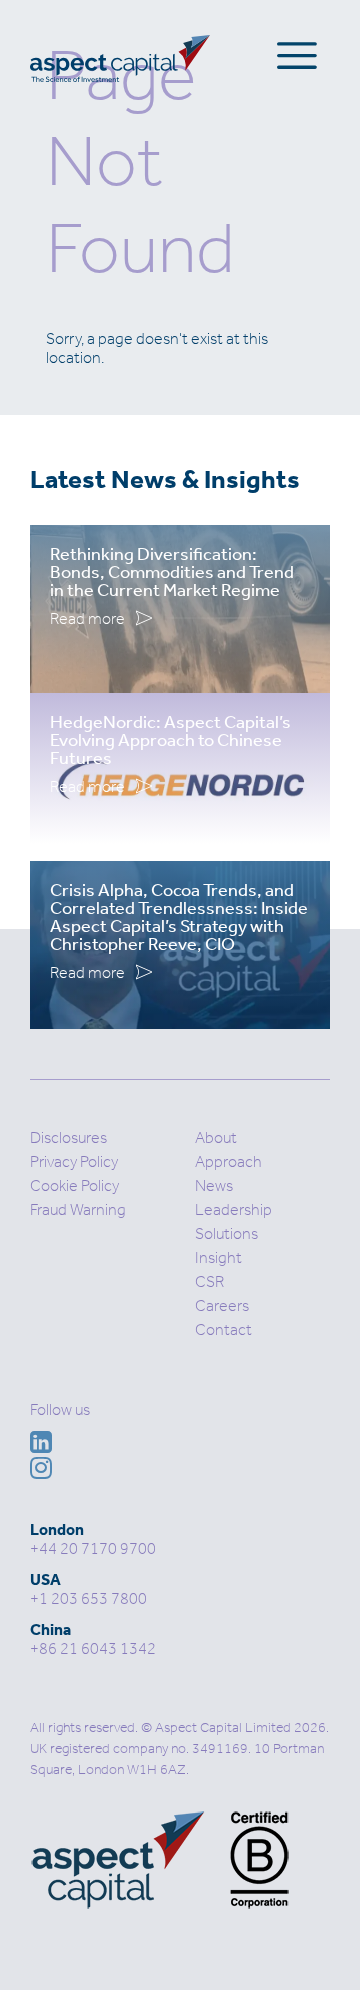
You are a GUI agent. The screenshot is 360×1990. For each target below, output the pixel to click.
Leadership (233, 1209)
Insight (218, 1257)
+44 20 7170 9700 (93, 1548)
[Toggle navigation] (297, 55)
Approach (228, 1161)
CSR (210, 1281)
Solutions (226, 1233)
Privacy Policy (74, 1161)
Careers (222, 1305)
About (216, 1137)
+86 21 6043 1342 (93, 1648)
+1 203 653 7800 (88, 1598)
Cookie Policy (74, 1185)
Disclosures (68, 1137)
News (214, 1185)
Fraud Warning (78, 1209)
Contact (223, 1329)
